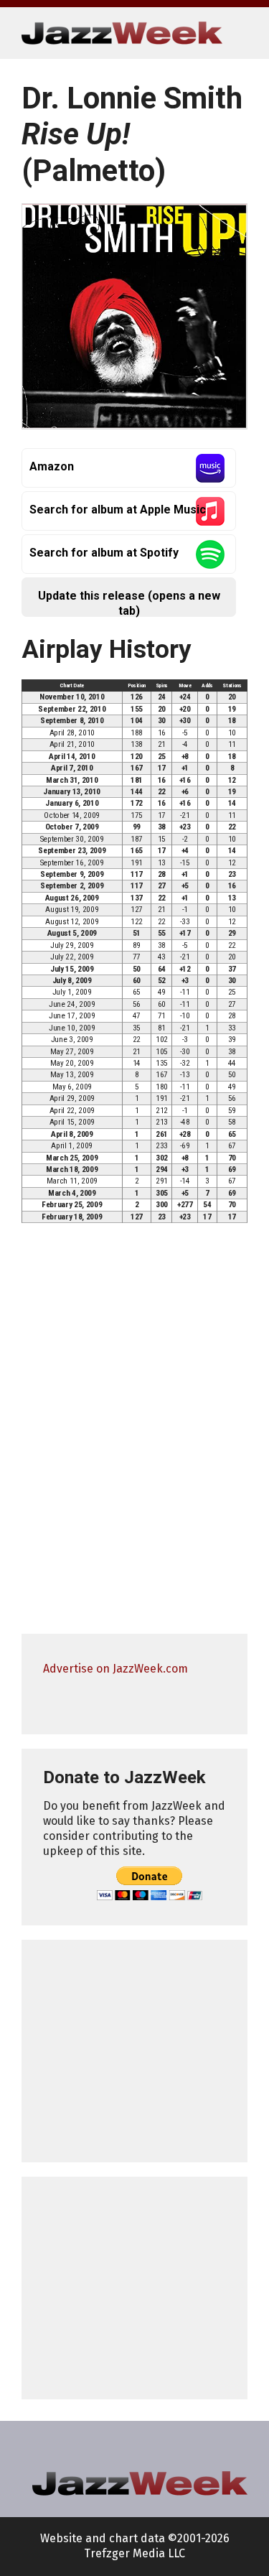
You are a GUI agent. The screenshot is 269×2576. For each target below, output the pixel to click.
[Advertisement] (134, 2051)
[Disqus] (134, 1435)
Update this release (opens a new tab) (129, 603)
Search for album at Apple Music (118, 510)
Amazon (52, 466)
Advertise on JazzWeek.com (115, 1669)
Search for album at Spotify (104, 553)
